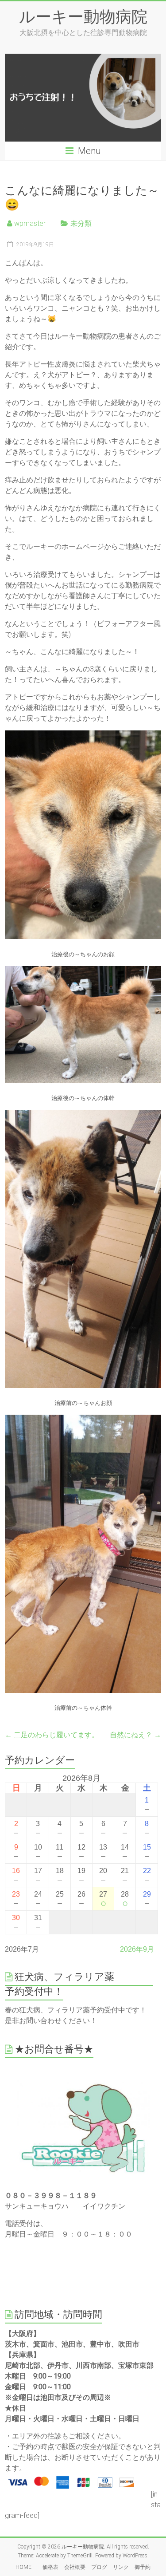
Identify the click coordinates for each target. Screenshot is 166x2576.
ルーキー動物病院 (83, 16)
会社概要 (75, 2567)
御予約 (143, 2567)
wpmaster (30, 223)
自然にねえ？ (135, 1735)
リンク (121, 2567)
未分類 (81, 223)
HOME (26, 2567)
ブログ (99, 2567)
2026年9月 (137, 1949)
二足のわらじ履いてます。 (52, 1735)
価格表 (50, 2567)
